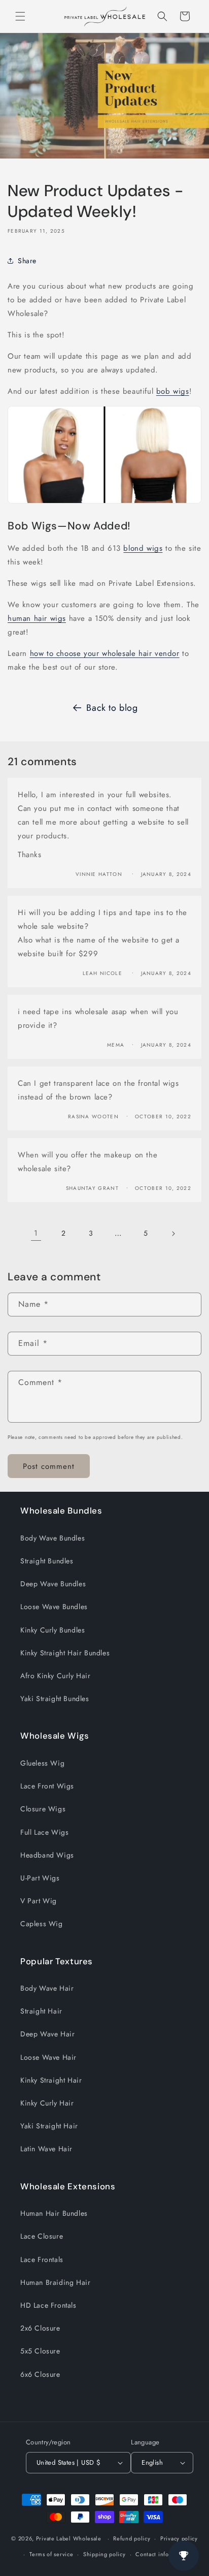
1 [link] (36, 1233)
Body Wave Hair (47, 1988)
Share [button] (27, 261)
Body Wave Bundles (53, 1538)
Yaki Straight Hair (49, 2126)
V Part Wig (39, 1901)
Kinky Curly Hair (47, 2103)
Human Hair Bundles (54, 2213)
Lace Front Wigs (47, 1786)
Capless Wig (42, 1924)
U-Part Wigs (40, 1878)
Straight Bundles (47, 1561)
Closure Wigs (43, 1809)
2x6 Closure (40, 2328)
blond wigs (143, 548)
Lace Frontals (42, 2259)
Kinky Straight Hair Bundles (65, 1653)
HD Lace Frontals (48, 2305)
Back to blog (112, 708)
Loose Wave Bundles (54, 1607)
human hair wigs (37, 618)
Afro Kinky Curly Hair (56, 1676)
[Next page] (173, 1234)
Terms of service (51, 2554)
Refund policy (132, 2538)
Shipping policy (104, 2554)
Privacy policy (179, 2538)
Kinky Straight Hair (51, 2080)
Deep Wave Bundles (53, 1584)
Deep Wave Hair (47, 2034)
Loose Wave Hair (48, 2057)
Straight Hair (41, 2011)
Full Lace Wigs (44, 1832)
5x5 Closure (40, 2351)
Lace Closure (42, 2236)
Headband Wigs (47, 1855)
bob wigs (173, 391)
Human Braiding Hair (55, 2282)
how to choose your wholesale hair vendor (105, 653)
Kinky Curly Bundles (53, 1630)
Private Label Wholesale (69, 2538)
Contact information (162, 2554)
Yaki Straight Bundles (55, 1699)
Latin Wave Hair (46, 2149)
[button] (20, 16)
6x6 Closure (40, 2374)
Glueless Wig (42, 1763)
